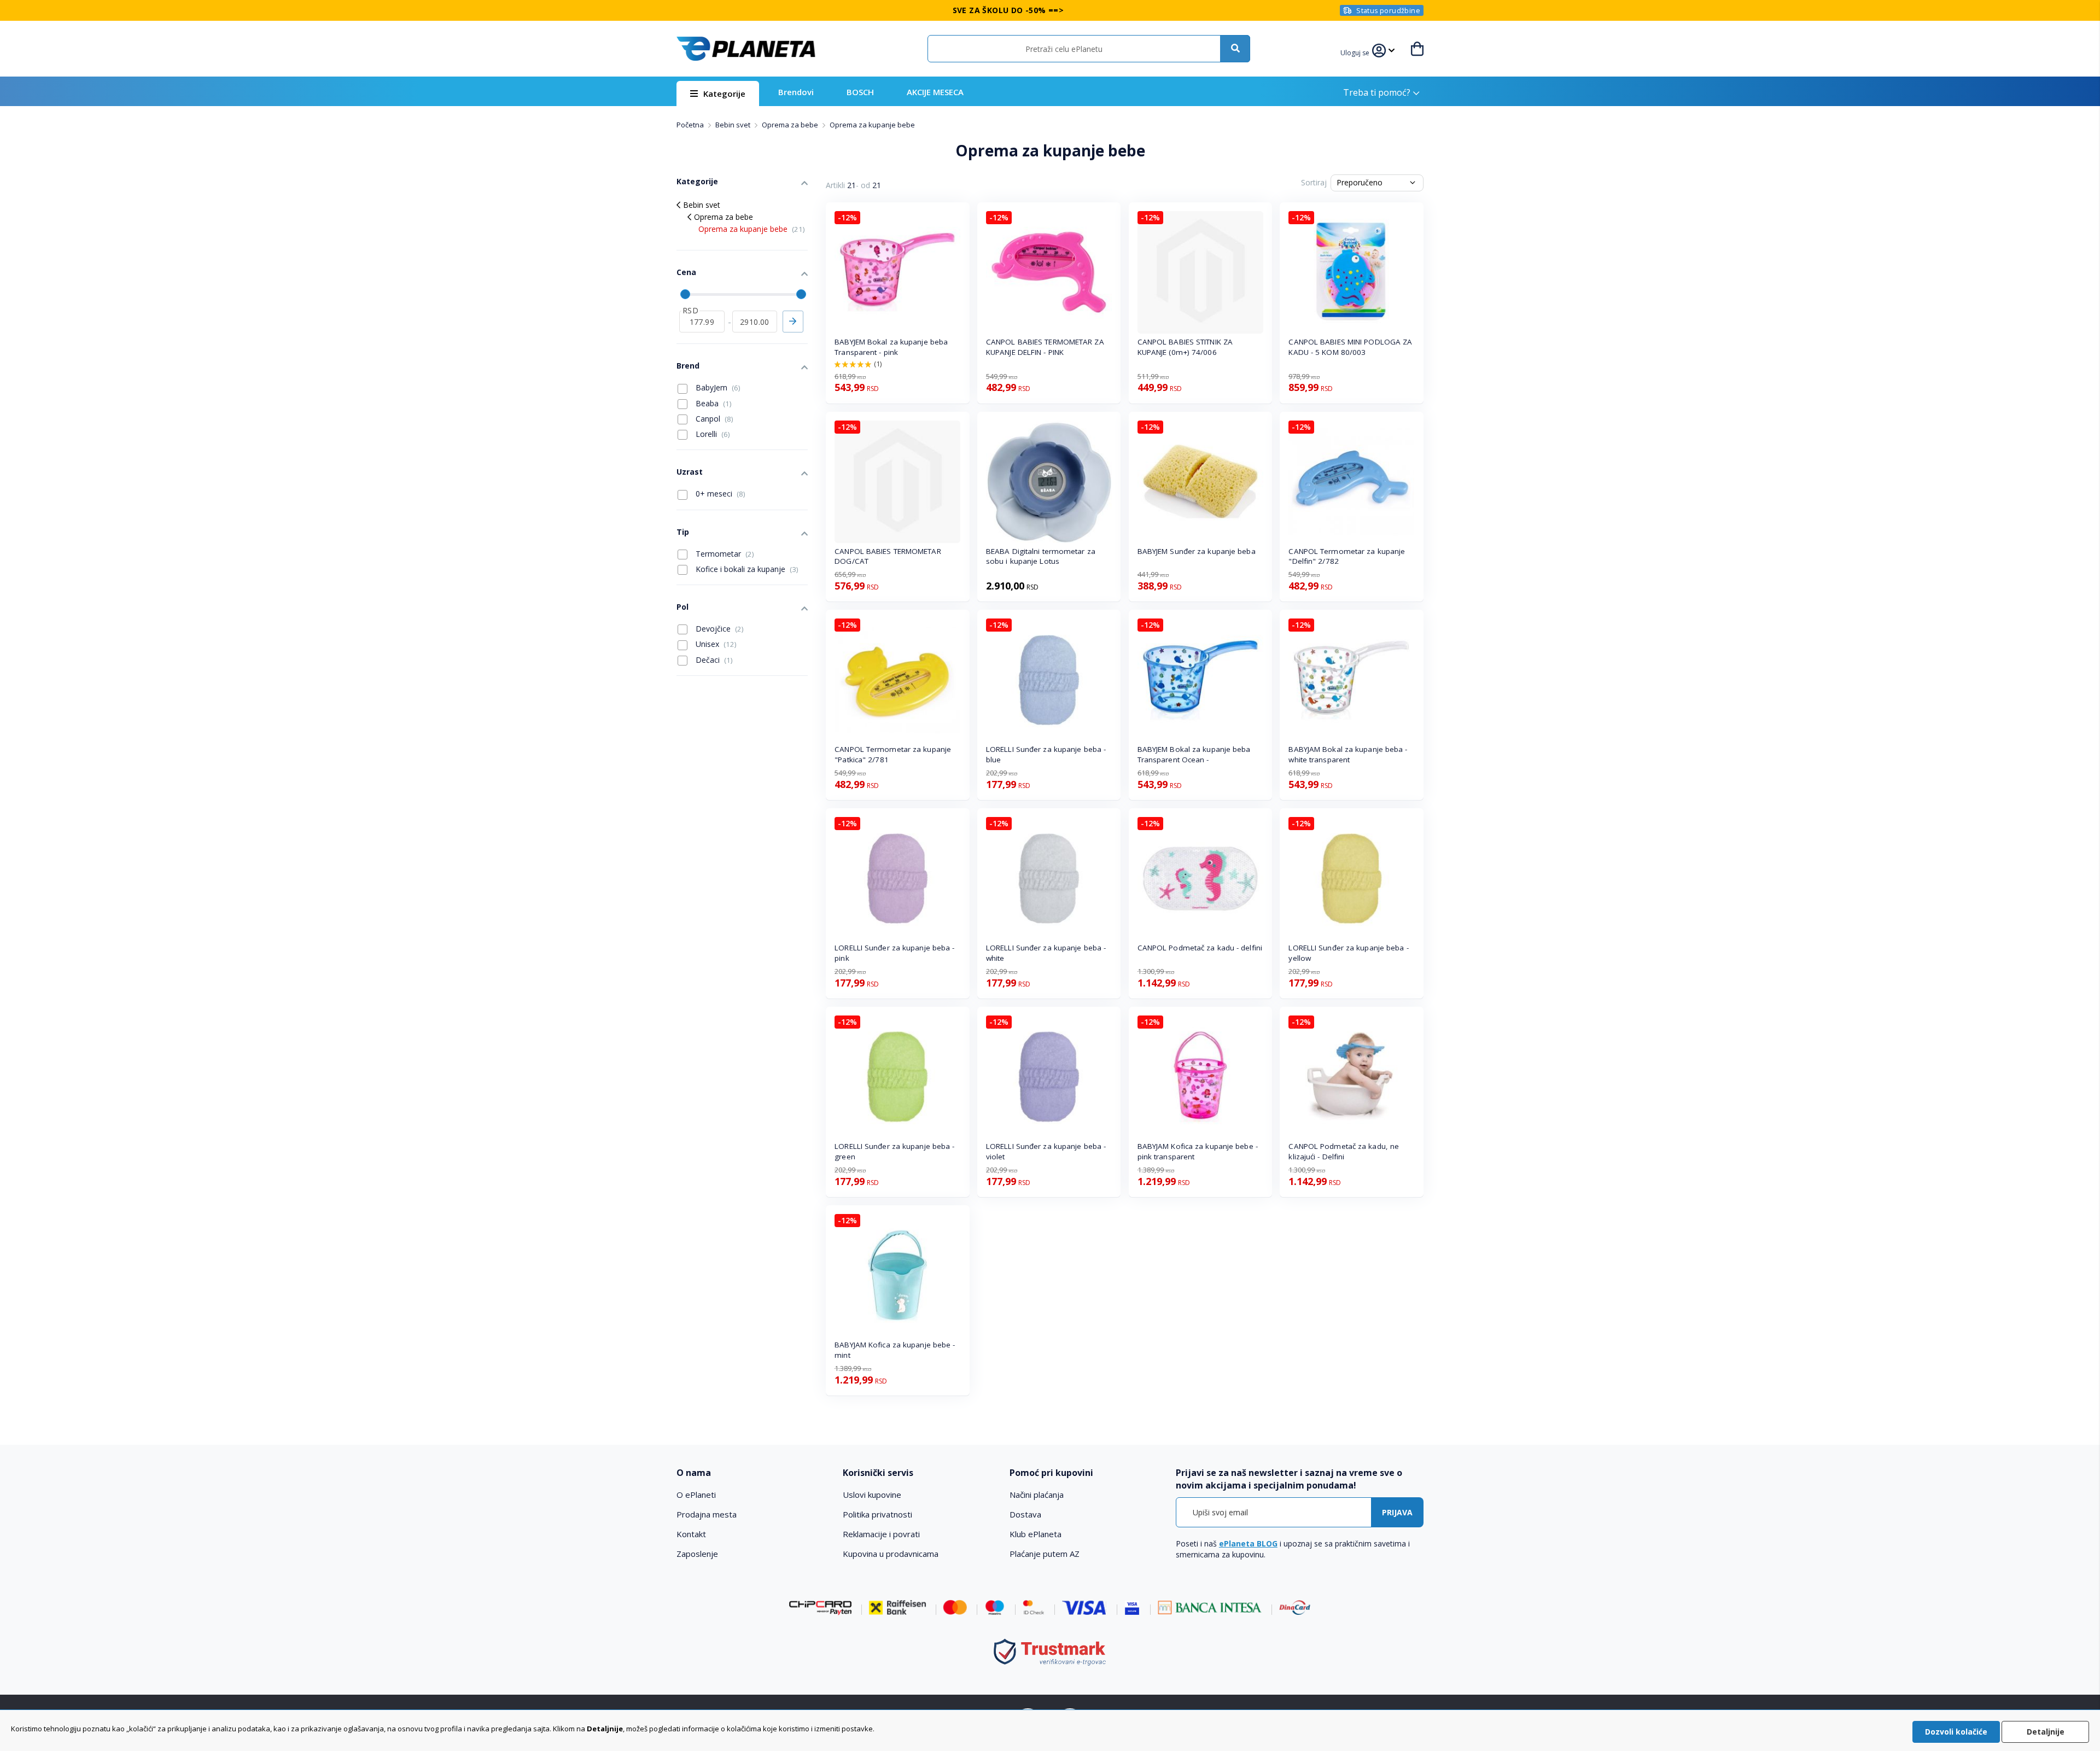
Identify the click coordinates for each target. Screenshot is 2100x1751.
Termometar (724, 554)
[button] (1356, 51)
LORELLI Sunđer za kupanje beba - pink (894, 953)
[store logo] (746, 49)
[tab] (752, 1473)
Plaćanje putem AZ (1045, 1554)
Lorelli (712, 434)
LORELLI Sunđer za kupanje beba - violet (1046, 1151)
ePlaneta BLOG (1248, 1543)
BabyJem (717, 387)
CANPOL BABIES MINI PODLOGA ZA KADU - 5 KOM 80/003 (1350, 347)
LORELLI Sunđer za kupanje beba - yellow (1348, 953)
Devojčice (719, 629)
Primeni (793, 322)
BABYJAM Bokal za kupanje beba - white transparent (1348, 754)
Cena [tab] (686, 272)
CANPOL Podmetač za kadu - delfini (1200, 948)
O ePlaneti (696, 1495)
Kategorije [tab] (697, 181)
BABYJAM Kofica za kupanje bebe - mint (895, 1350)
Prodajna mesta (707, 1514)
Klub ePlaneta (1036, 1534)
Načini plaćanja (1037, 1495)
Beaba (713, 403)
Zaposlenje (697, 1554)
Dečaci (713, 660)
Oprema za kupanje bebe (752, 229)
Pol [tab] (682, 607)
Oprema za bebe (791, 125)
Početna (691, 125)
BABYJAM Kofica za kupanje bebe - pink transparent (1198, 1151)
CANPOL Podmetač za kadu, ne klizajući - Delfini (1344, 1151)
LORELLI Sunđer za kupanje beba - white (1046, 953)
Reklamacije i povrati (881, 1534)
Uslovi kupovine (872, 1495)
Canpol (713, 419)
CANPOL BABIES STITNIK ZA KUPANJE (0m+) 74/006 (1185, 347)
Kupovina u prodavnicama (891, 1554)
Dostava (1025, 1514)
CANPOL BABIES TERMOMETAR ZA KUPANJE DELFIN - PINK (1045, 347)
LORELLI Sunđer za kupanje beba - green (894, 1151)
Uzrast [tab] (690, 472)
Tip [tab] (683, 532)
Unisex (715, 644)
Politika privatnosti (877, 1514)
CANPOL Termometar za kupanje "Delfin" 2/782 (1347, 556)
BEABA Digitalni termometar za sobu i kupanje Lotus (1041, 556)
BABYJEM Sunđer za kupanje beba (1197, 551)
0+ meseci (719, 494)
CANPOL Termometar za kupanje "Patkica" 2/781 (893, 754)
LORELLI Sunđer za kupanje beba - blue (1046, 754)
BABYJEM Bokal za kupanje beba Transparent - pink (891, 347)
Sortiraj (1314, 182)
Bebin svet (734, 125)
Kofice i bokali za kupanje (746, 569)
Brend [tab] (688, 366)
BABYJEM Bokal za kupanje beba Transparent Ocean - (1194, 754)
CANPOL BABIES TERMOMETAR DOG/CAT (888, 556)
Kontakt (691, 1534)
